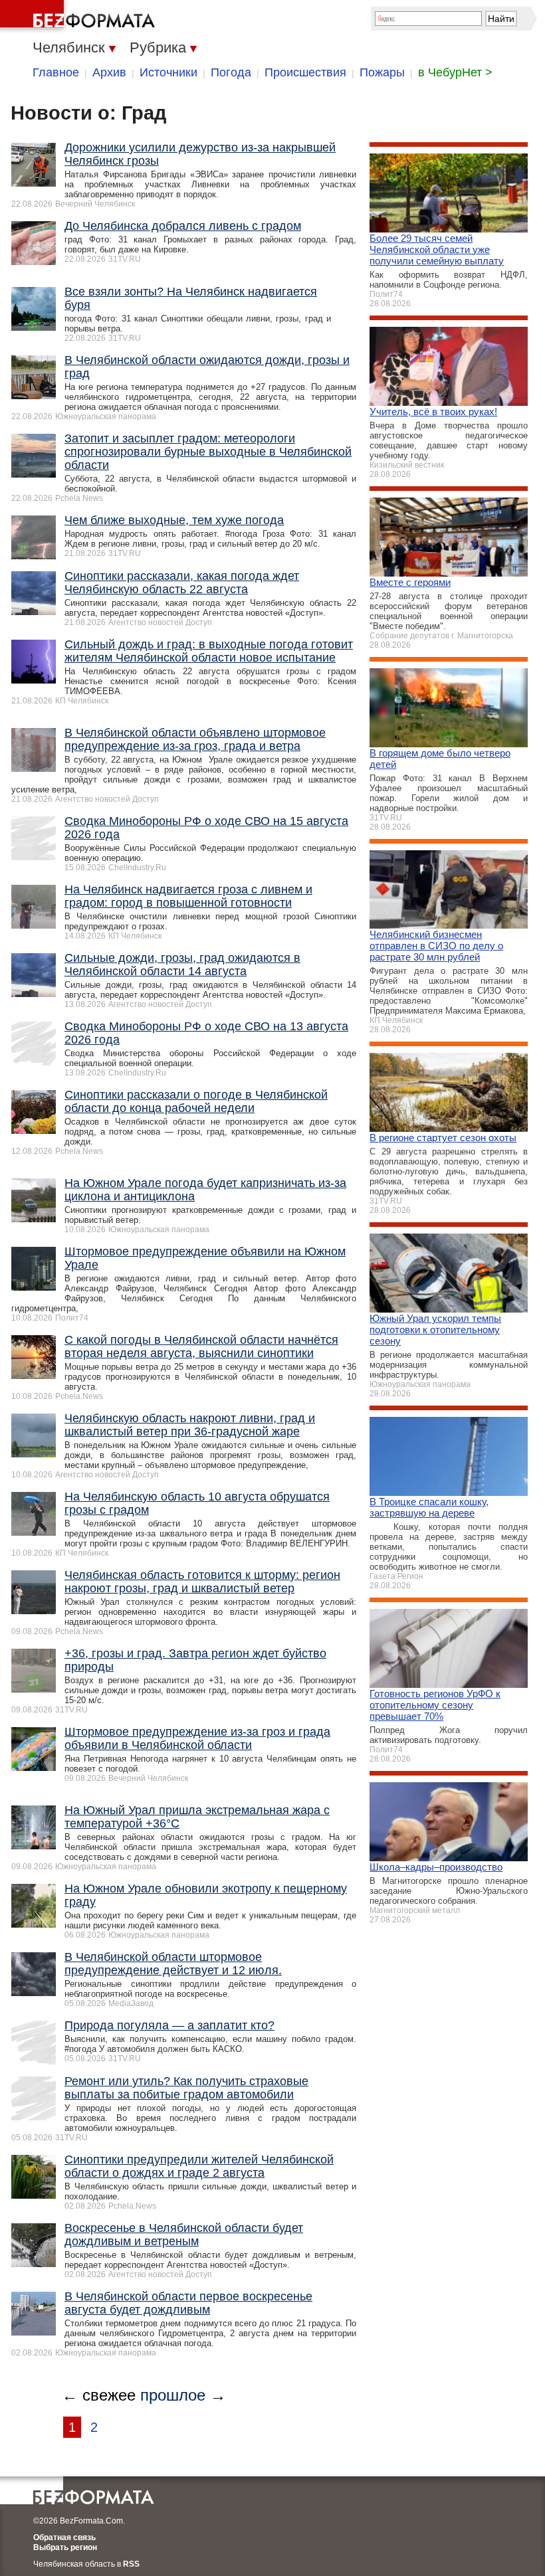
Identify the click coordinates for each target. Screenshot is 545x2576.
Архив (109, 72)
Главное (56, 72)
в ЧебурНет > (455, 72)
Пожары (382, 72)
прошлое (173, 2395)
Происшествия (305, 72)
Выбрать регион (65, 2547)
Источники (168, 72)
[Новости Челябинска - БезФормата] (80, 17)
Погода (231, 72)
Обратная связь (64, 2537)
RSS (131, 2564)
